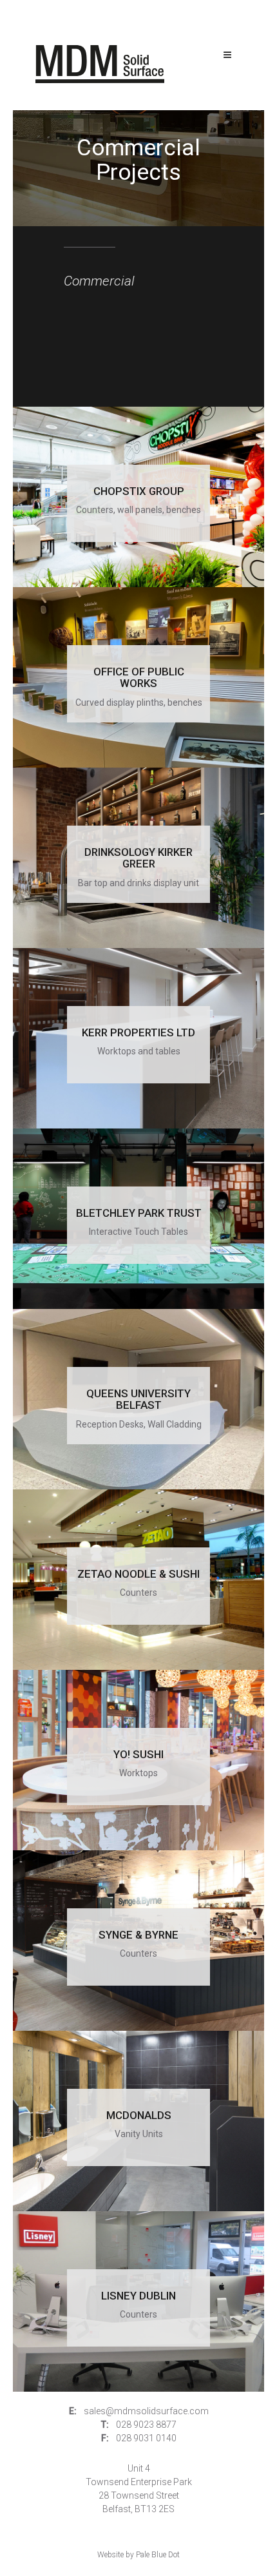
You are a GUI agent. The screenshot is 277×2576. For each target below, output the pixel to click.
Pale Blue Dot (158, 2555)
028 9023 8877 (146, 2425)
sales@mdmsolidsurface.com (146, 2411)
